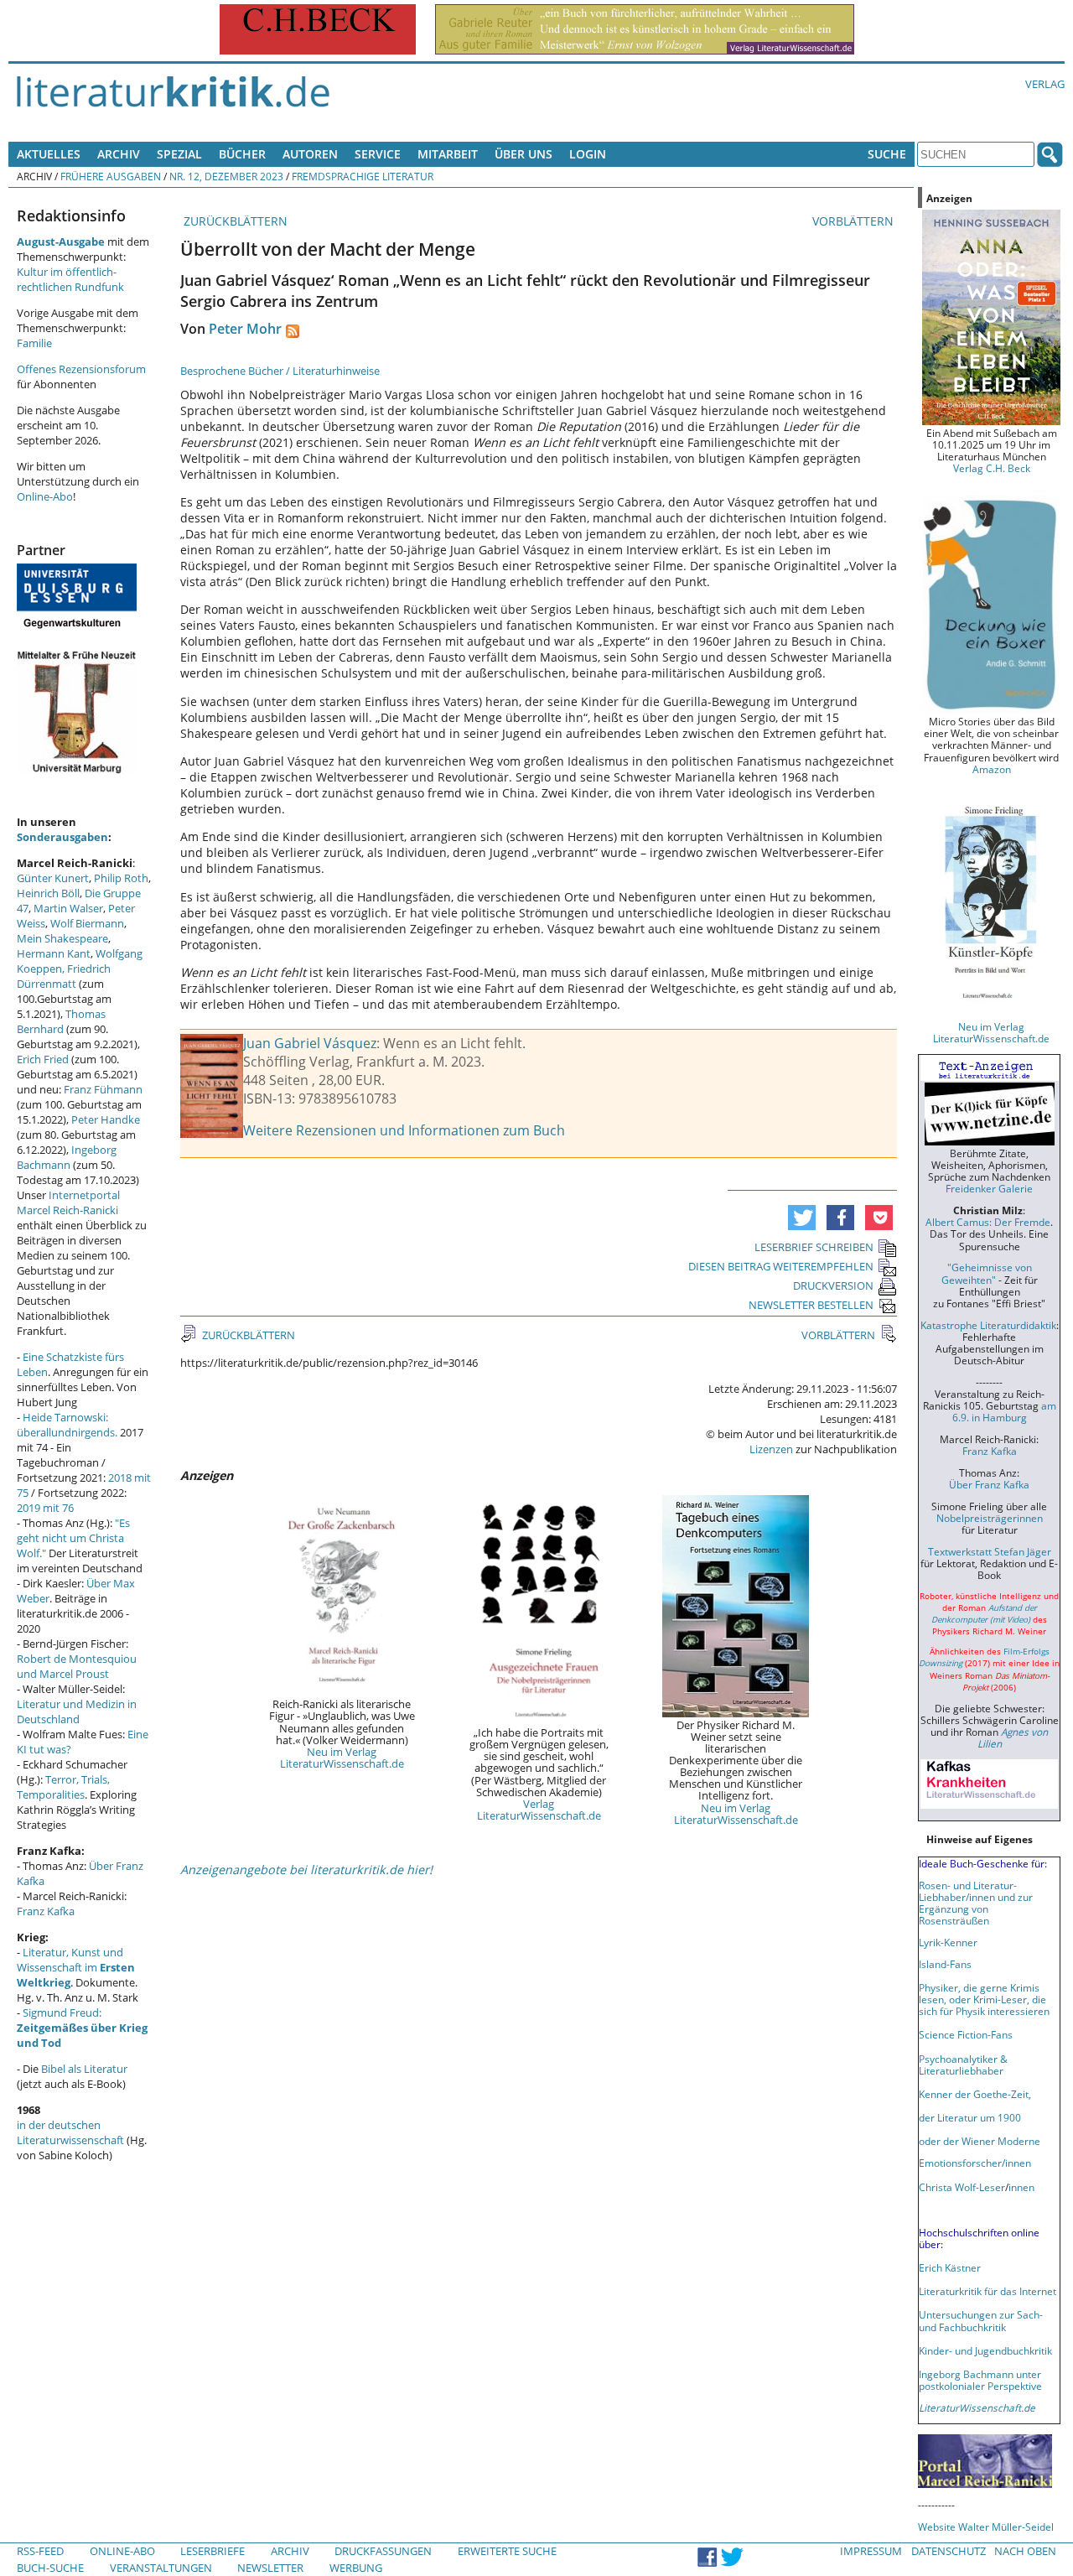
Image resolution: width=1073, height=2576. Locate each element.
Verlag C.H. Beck (992, 468)
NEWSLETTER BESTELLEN (811, 1305)
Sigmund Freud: (82, 2028)
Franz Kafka (46, 1911)
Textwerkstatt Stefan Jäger (990, 1551)
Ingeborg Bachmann (67, 1157)
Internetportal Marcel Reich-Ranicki (68, 1202)
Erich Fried (43, 1059)
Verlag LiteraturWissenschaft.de (539, 1810)
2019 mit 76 (45, 1508)
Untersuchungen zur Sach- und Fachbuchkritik (981, 2320)
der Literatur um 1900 (970, 2117)
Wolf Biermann (87, 923)
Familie (34, 343)
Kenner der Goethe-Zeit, (975, 2094)
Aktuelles (49, 154)
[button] (802, 1218)
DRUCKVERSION (833, 1285)
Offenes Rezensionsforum (81, 369)
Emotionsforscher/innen (975, 2163)
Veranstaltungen (161, 2568)
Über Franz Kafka (989, 1484)
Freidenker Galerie (989, 1188)
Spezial (179, 154)
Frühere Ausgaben (111, 176)
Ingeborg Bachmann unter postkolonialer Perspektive (980, 2380)
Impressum (871, 2551)
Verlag (1045, 84)
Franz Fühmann (103, 1089)
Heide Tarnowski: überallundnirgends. (67, 1425)
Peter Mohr (245, 329)
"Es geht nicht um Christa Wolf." (73, 1538)
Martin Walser (68, 908)
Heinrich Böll (48, 893)
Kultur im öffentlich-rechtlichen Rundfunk (70, 279)
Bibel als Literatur (84, 2069)
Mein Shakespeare (62, 938)
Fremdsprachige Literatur (363, 176)
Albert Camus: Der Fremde (988, 1222)
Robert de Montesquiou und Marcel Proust (77, 1666)
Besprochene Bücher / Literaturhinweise (280, 371)
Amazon (992, 769)
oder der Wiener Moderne (980, 2141)
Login (588, 154)
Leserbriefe (213, 2551)
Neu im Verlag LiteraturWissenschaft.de (342, 1758)
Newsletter (270, 2568)
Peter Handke (106, 1119)
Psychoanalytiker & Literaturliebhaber (963, 2064)
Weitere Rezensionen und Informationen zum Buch (404, 1130)
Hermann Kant (54, 953)
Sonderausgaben (62, 837)
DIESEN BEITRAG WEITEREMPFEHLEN (781, 1266)
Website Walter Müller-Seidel (986, 2527)
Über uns (524, 154)
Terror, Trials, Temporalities (63, 1787)
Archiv (119, 154)
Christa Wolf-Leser (962, 2187)
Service (378, 154)
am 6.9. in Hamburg (1004, 1411)
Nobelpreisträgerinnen (990, 1518)
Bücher (242, 154)
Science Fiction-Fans (966, 2034)
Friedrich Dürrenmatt (64, 976)
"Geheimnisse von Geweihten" (987, 1273)
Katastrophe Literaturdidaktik (988, 1325)
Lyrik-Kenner (948, 1942)
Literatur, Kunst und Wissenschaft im (76, 1967)
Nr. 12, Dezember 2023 (226, 176)
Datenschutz (949, 2551)
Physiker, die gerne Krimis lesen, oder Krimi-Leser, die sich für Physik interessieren (984, 1999)
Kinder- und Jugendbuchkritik (985, 2350)
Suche (887, 154)
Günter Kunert (53, 878)
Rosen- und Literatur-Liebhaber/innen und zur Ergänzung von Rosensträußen (976, 1903)
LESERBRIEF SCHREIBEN (814, 1247)
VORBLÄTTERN (855, 221)
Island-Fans (945, 1964)
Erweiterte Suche (507, 2551)
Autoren (310, 154)
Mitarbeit (448, 154)
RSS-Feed (40, 2551)
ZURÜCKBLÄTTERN (234, 221)
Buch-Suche (50, 2568)
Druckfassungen (383, 2551)
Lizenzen (771, 1449)
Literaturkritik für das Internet (987, 2291)
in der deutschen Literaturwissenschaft (70, 2132)
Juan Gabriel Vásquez (310, 1043)
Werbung (356, 2568)
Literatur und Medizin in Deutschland (77, 1711)
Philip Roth (121, 878)
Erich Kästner (950, 2267)
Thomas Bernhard (61, 1021)
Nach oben (1025, 2551)
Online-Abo (45, 496)
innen (1021, 2187)
